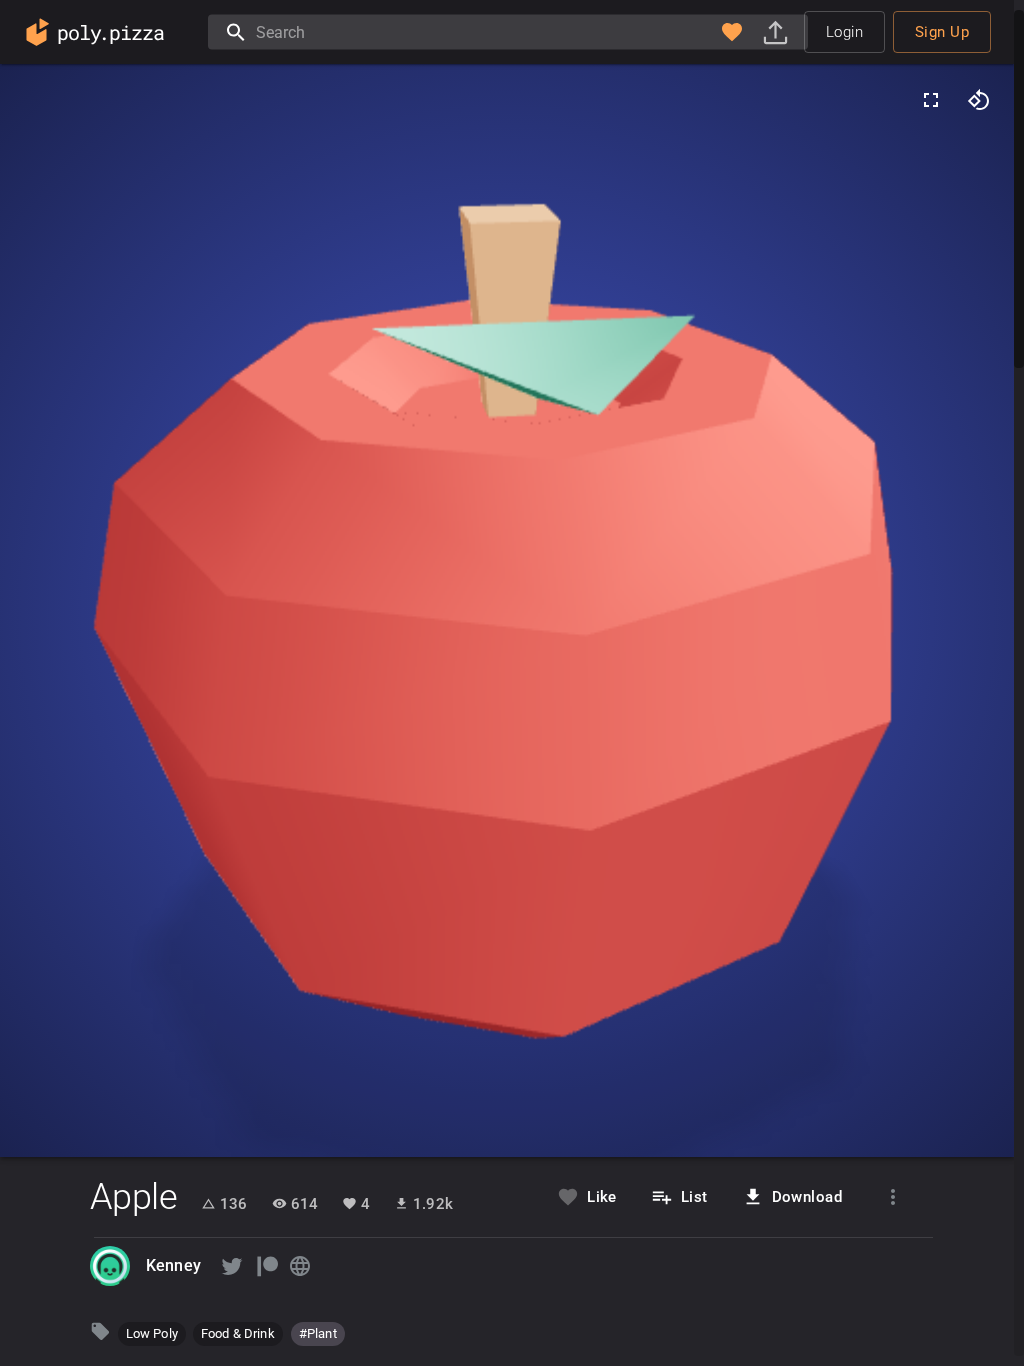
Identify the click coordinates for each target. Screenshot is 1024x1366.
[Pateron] (266, 1266)
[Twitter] (232, 1266)
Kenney (173, 1265)
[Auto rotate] (979, 100)
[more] (893, 1197)
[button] (732, 32)
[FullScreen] (931, 100)
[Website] (300, 1266)
